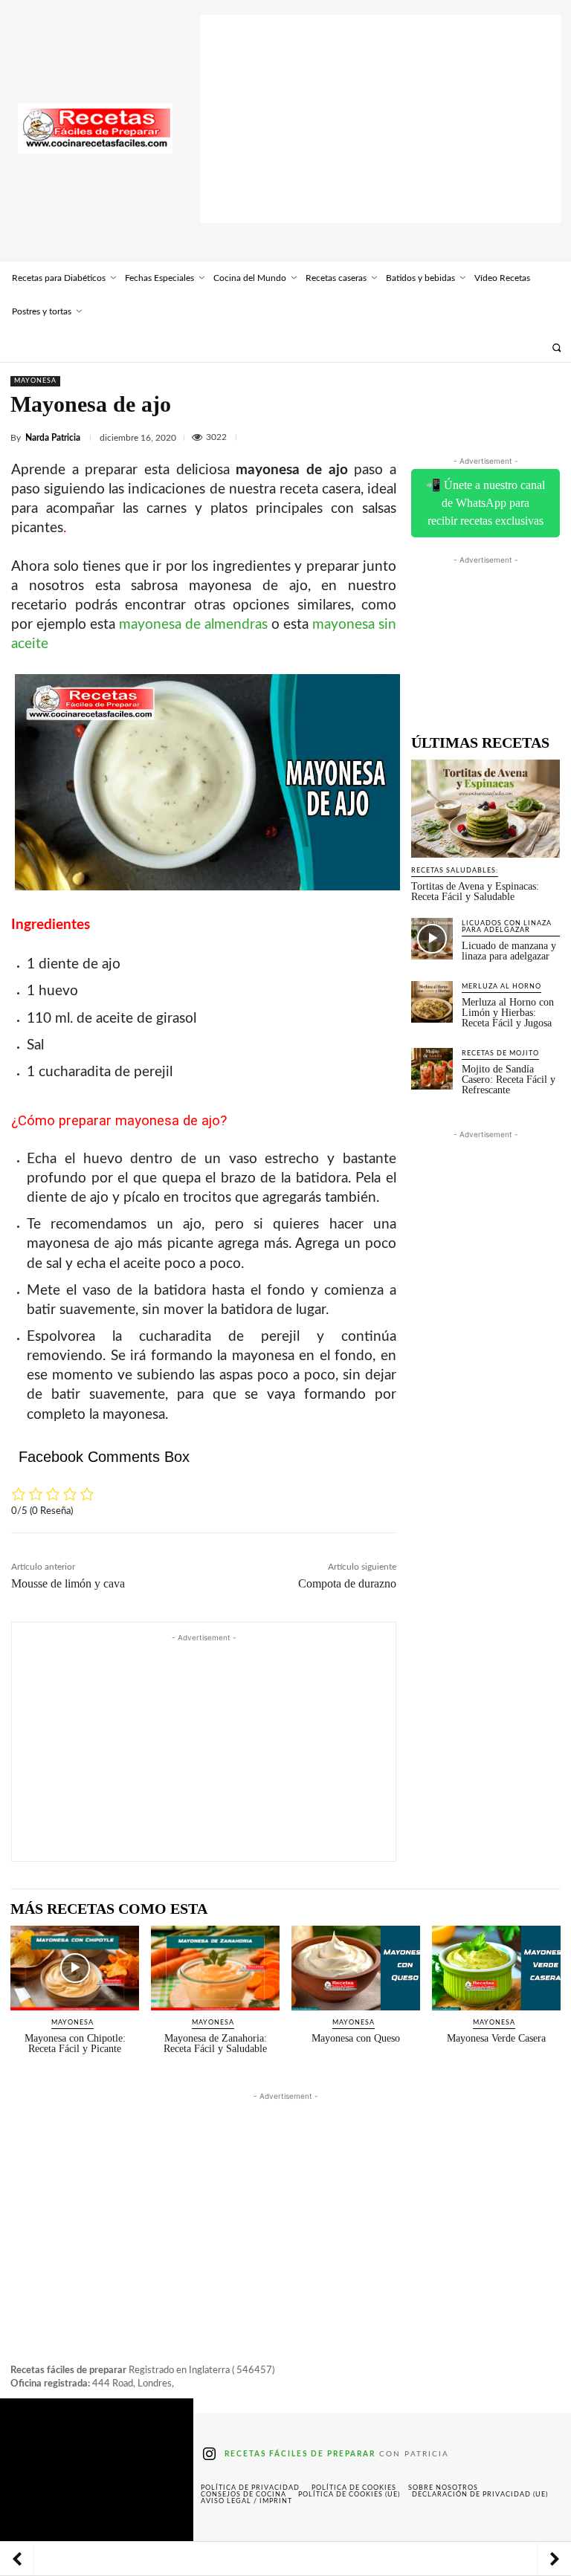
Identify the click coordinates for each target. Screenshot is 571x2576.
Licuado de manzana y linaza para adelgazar (509, 951)
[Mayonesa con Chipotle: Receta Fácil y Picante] (75, 1968)
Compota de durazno (347, 1583)
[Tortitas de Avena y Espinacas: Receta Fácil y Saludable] (485, 809)
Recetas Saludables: (455, 871)
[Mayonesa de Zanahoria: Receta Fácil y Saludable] (215, 1968)
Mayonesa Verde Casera (496, 2038)
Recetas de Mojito (500, 1054)
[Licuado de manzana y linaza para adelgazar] (432, 939)
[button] (557, 347)
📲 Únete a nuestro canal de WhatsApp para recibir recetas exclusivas (485, 503)
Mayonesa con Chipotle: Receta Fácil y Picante (75, 2043)
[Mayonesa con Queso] (356, 1968)
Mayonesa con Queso (356, 2038)
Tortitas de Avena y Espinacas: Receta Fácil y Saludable (475, 891)
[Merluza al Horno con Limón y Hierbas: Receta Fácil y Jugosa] (432, 1002)
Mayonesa (35, 381)
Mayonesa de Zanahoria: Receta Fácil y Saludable (215, 2043)
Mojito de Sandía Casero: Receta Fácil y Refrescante (509, 1080)
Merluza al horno (501, 987)
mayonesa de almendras (193, 625)
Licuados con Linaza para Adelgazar (507, 927)
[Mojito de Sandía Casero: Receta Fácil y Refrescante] (432, 1069)
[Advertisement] (381, 119)
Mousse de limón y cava (68, 1583)
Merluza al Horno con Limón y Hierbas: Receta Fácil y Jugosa (508, 1013)
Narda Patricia (53, 438)
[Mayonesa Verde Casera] (496, 1968)
